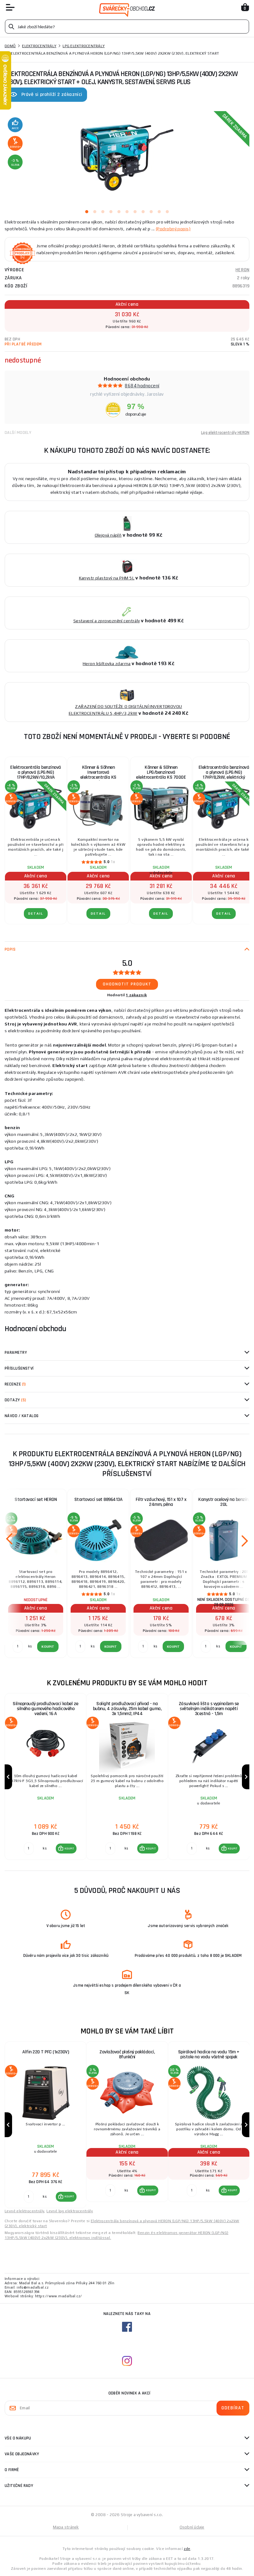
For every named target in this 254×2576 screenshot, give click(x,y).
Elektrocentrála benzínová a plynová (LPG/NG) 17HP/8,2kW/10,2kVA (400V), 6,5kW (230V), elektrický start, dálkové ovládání (36, 775)
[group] (45, 1777)
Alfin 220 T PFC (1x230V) (46, 2052)
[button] (66, 1849)
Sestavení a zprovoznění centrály (107, 621)
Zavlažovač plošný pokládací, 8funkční (127, 2054)
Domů (10, 46)
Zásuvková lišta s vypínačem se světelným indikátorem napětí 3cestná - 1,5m (209, 1709)
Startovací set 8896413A (99, 1500)
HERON (242, 270)
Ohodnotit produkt (127, 984)
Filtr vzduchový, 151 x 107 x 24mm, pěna (161, 1502)
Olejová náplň (108, 535)
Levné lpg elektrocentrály (70, 2211)
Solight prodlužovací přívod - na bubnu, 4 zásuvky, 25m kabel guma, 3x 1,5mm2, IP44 (127, 1709)
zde (187, 2549)
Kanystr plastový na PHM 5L (107, 578)
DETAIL (36, 914)
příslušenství (19, 1368)
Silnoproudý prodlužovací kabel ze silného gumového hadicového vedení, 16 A (46, 1709)
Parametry (16, 1353)
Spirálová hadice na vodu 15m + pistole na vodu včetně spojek (209, 2054)
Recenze (15, 1384)
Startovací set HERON (36, 1500)
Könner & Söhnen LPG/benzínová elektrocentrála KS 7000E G (161, 775)
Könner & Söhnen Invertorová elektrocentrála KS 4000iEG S (98, 775)
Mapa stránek (66, 2527)
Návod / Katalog (22, 1416)
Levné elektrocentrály (24, 2211)
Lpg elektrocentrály (84, 46)
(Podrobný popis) (173, 229)
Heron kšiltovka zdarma (107, 664)
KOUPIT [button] (69, 1849)
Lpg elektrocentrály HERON (225, 433)
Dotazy (15, 1400)
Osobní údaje (192, 2527)
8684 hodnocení (142, 386)
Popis (10, 949)
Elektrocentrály (39, 46)
